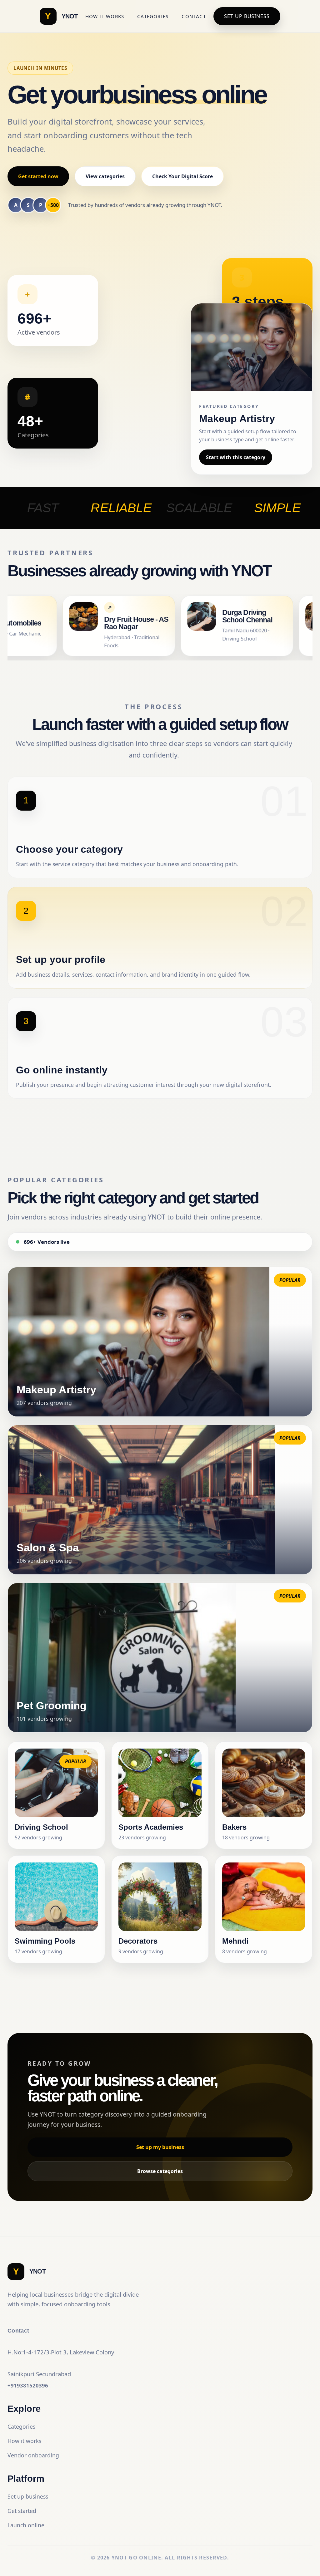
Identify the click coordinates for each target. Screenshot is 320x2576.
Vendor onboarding (33, 2455)
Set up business (247, 16)
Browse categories (160, 2171)
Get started (22, 2511)
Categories (153, 16)
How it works (105, 16)
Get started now (38, 176)
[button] (160, 1342)
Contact (194, 16)
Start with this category (236, 457)
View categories (105, 176)
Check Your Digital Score (182, 176)
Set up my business (160, 2147)
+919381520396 (28, 2385)
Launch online (26, 2525)
